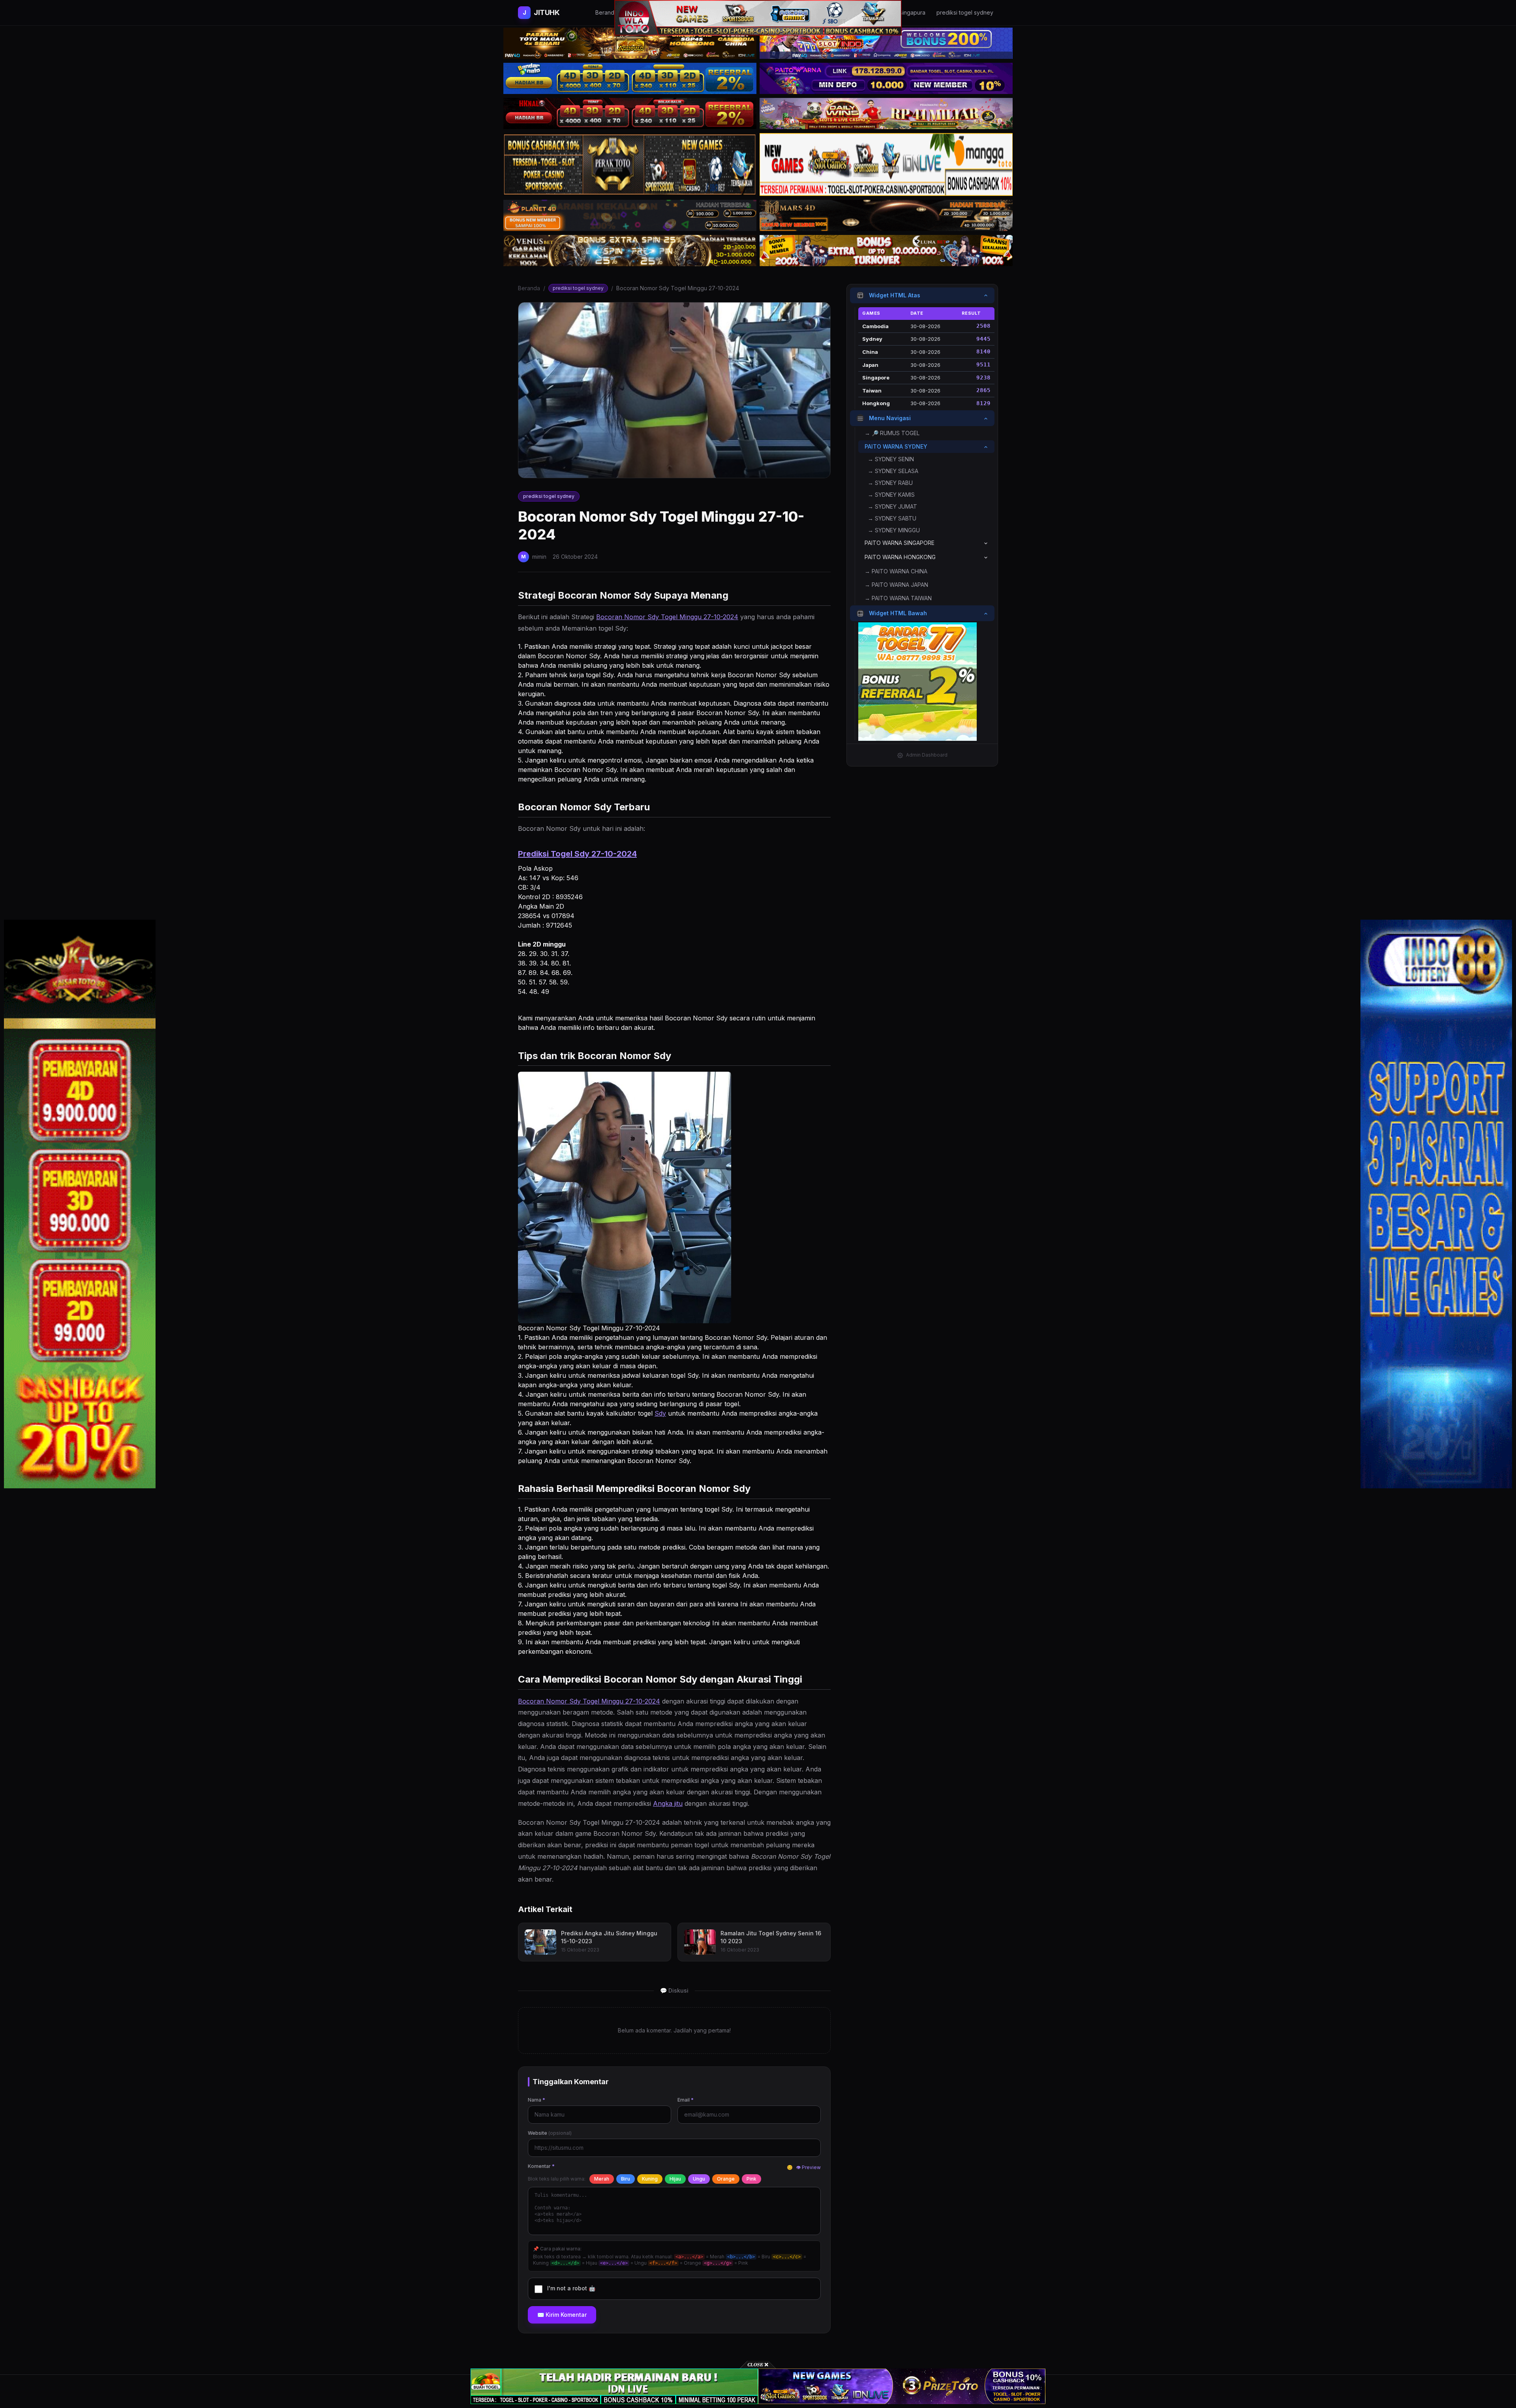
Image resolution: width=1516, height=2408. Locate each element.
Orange (726, 2179)
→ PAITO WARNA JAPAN (896, 585)
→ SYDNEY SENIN (891, 459)
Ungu (699, 2179)
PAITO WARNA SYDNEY (896, 447)
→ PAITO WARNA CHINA (896, 572)
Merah (602, 2179)
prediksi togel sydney (578, 288)
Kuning (650, 2179)
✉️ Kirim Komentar (562, 2315)
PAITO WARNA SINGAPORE (900, 543)
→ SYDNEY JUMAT (892, 507)
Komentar (541, 2166)
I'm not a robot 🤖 (571, 2288)
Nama (537, 2100)
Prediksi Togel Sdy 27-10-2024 (577, 854)
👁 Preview (808, 2167)
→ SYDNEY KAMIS (891, 495)
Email (686, 2100)
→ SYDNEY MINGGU (894, 531)
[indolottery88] (1436, 1204)
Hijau (675, 2179)
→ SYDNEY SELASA (893, 471)
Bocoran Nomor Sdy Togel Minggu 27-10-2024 (667, 617)
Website (550, 2133)
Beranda (529, 288)
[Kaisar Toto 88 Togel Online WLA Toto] (80, 1204)
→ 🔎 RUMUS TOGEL (892, 433)
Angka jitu (668, 1803)
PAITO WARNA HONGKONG (900, 557)
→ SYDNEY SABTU (892, 519)
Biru (626, 2179)
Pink (751, 2179)
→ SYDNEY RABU (890, 483)
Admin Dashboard (927, 755)
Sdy (660, 1413)
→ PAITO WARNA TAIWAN (898, 598)
